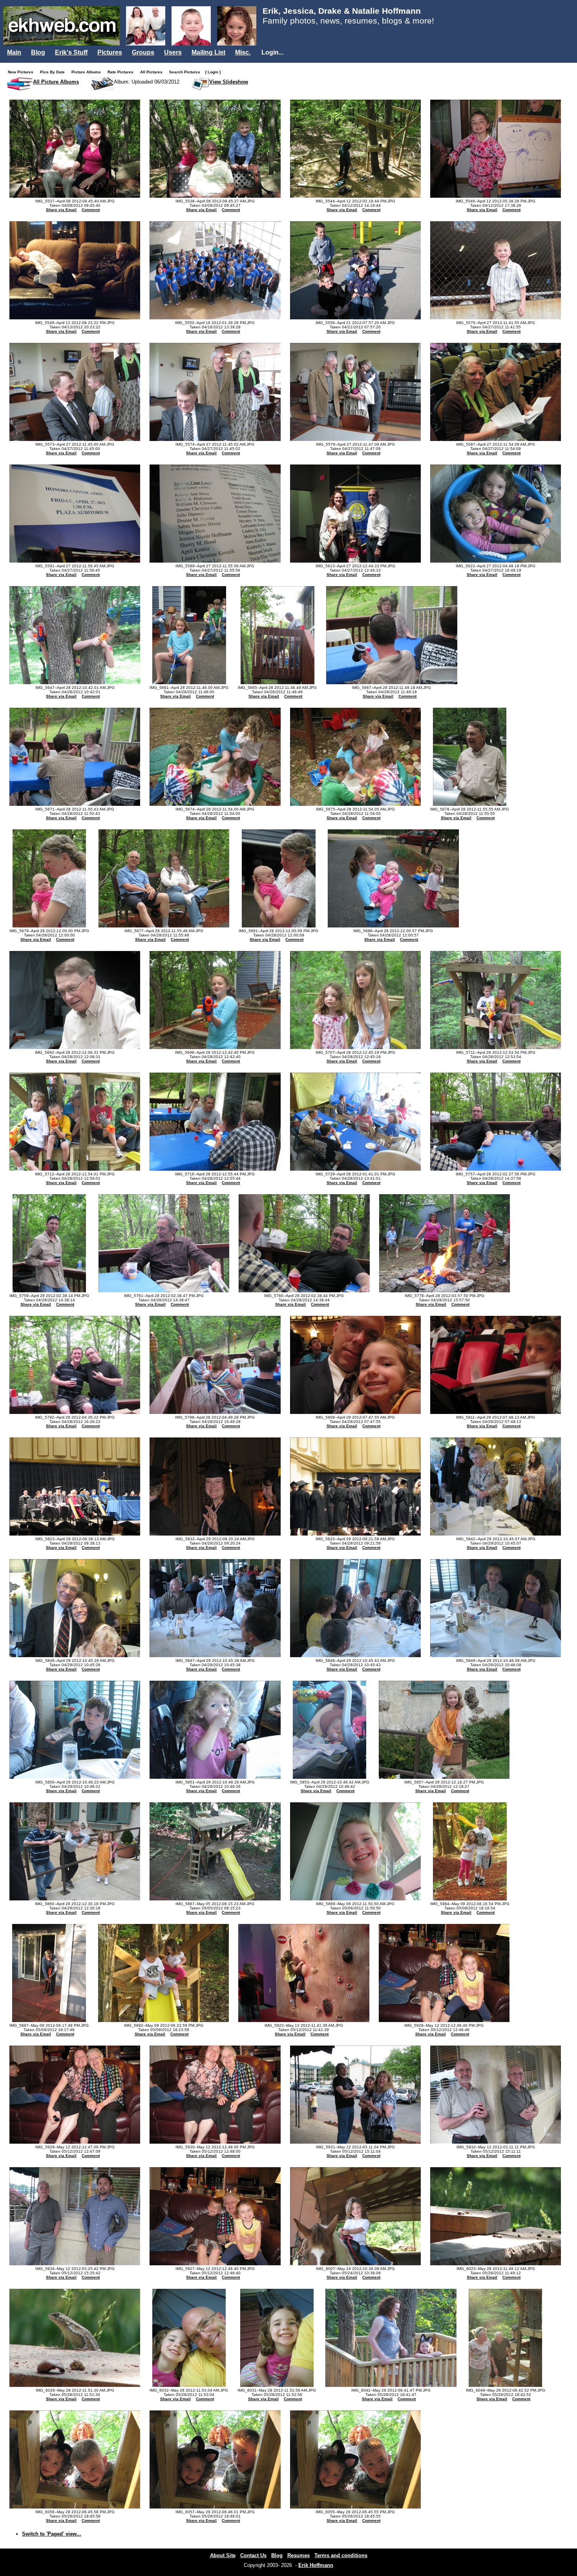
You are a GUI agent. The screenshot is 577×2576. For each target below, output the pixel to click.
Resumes (299, 2555)
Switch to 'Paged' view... (52, 2534)
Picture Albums (88, 72)
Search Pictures (186, 72)
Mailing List (208, 52)
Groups (143, 52)
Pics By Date (54, 72)
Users (173, 52)
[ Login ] (213, 72)
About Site (223, 2555)
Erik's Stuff (71, 52)
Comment (91, 210)
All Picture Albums (56, 82)
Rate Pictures (122, 72)
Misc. (243, 52)
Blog (38, 52)
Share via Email (61, 210)
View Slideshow (229, 82)
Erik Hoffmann (316, 2565)
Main (14, 52)
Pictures (110, 52)
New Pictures (22, 72)
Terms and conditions (341, 2555)
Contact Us (253, 2555)
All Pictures (153, 72)
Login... (272, 52)
